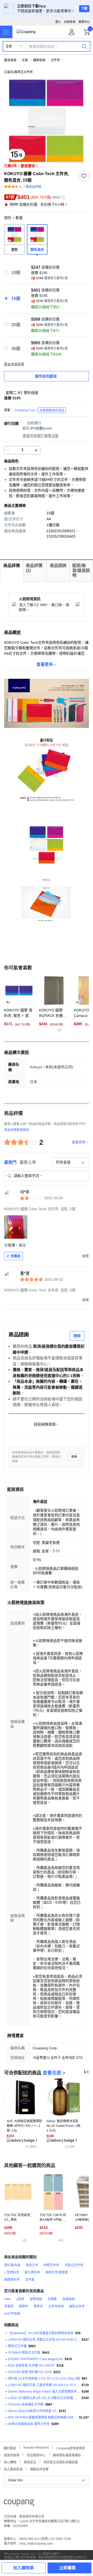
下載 (84, 9)
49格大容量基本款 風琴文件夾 (29, 2424)
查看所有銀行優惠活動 (41, 436)
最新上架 (28, 1162)
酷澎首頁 (10, 60)
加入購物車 (24, 2568)
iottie (7, 2299)
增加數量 (8, 450)
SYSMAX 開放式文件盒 (24, 2353)
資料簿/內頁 (12, 2265)
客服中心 (84, 22)
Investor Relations (36, 2447)
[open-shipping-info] (45, 398)
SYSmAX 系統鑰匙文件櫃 (26, 2404)
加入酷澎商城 (13, 2469)
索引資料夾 (32, 2272)
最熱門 (10, 1162)
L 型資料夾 (12, 2272)
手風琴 (9, 2306)
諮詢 (77, 1336)
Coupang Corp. (39, 410)
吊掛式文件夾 (74, 2265)
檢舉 (74, 1457)
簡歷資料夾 (12, 2280)
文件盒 (30, 2280)
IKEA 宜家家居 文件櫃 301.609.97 (31, 2366)
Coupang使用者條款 (71, 2448)
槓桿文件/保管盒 (57, 2272)
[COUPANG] (19, 2504)
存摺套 (52, 2299)
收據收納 (68, 2299)
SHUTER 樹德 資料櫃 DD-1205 (30, 2372)
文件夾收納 (56, 2306)
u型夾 (20, 2299)
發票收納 (36, 2299)
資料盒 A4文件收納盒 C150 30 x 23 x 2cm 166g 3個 (44, 2379)
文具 (25, 60)
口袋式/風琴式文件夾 (18, 72)
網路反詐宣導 (39, 2469)
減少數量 (36, 450)
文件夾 (55, 60)
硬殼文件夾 (77, 2306)
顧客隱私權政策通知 (67, 2455)
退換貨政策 (12, 2455)
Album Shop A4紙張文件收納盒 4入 (33, 2411)
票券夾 (38, 2306)
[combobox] (71, 1162)
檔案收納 (39, 60)
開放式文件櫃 (17, 2346)
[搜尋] (84, 46)
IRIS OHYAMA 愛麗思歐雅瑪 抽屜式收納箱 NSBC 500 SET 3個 (43, 2417)
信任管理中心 (36, 2455)
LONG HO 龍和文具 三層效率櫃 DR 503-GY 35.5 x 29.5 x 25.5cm (44, 2385)
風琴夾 (24, 2306)
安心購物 (10, 2462)
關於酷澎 (10, 2448)
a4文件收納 (12, 2314)
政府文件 (32, 2265)
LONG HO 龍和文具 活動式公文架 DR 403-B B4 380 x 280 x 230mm (44, 2340)
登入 (58, 22)
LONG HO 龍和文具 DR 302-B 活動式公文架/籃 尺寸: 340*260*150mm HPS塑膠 (44, 2398)
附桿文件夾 (51, 2265)
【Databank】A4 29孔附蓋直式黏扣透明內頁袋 (41, 2333)
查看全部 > (54, 2073)
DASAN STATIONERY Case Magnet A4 (35, 2359)
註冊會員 (70, 22)
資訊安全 (30, 2462)
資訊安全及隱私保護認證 (61, 2462)
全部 (9, 46)
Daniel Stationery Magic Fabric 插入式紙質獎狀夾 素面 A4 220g (44, 2392)
